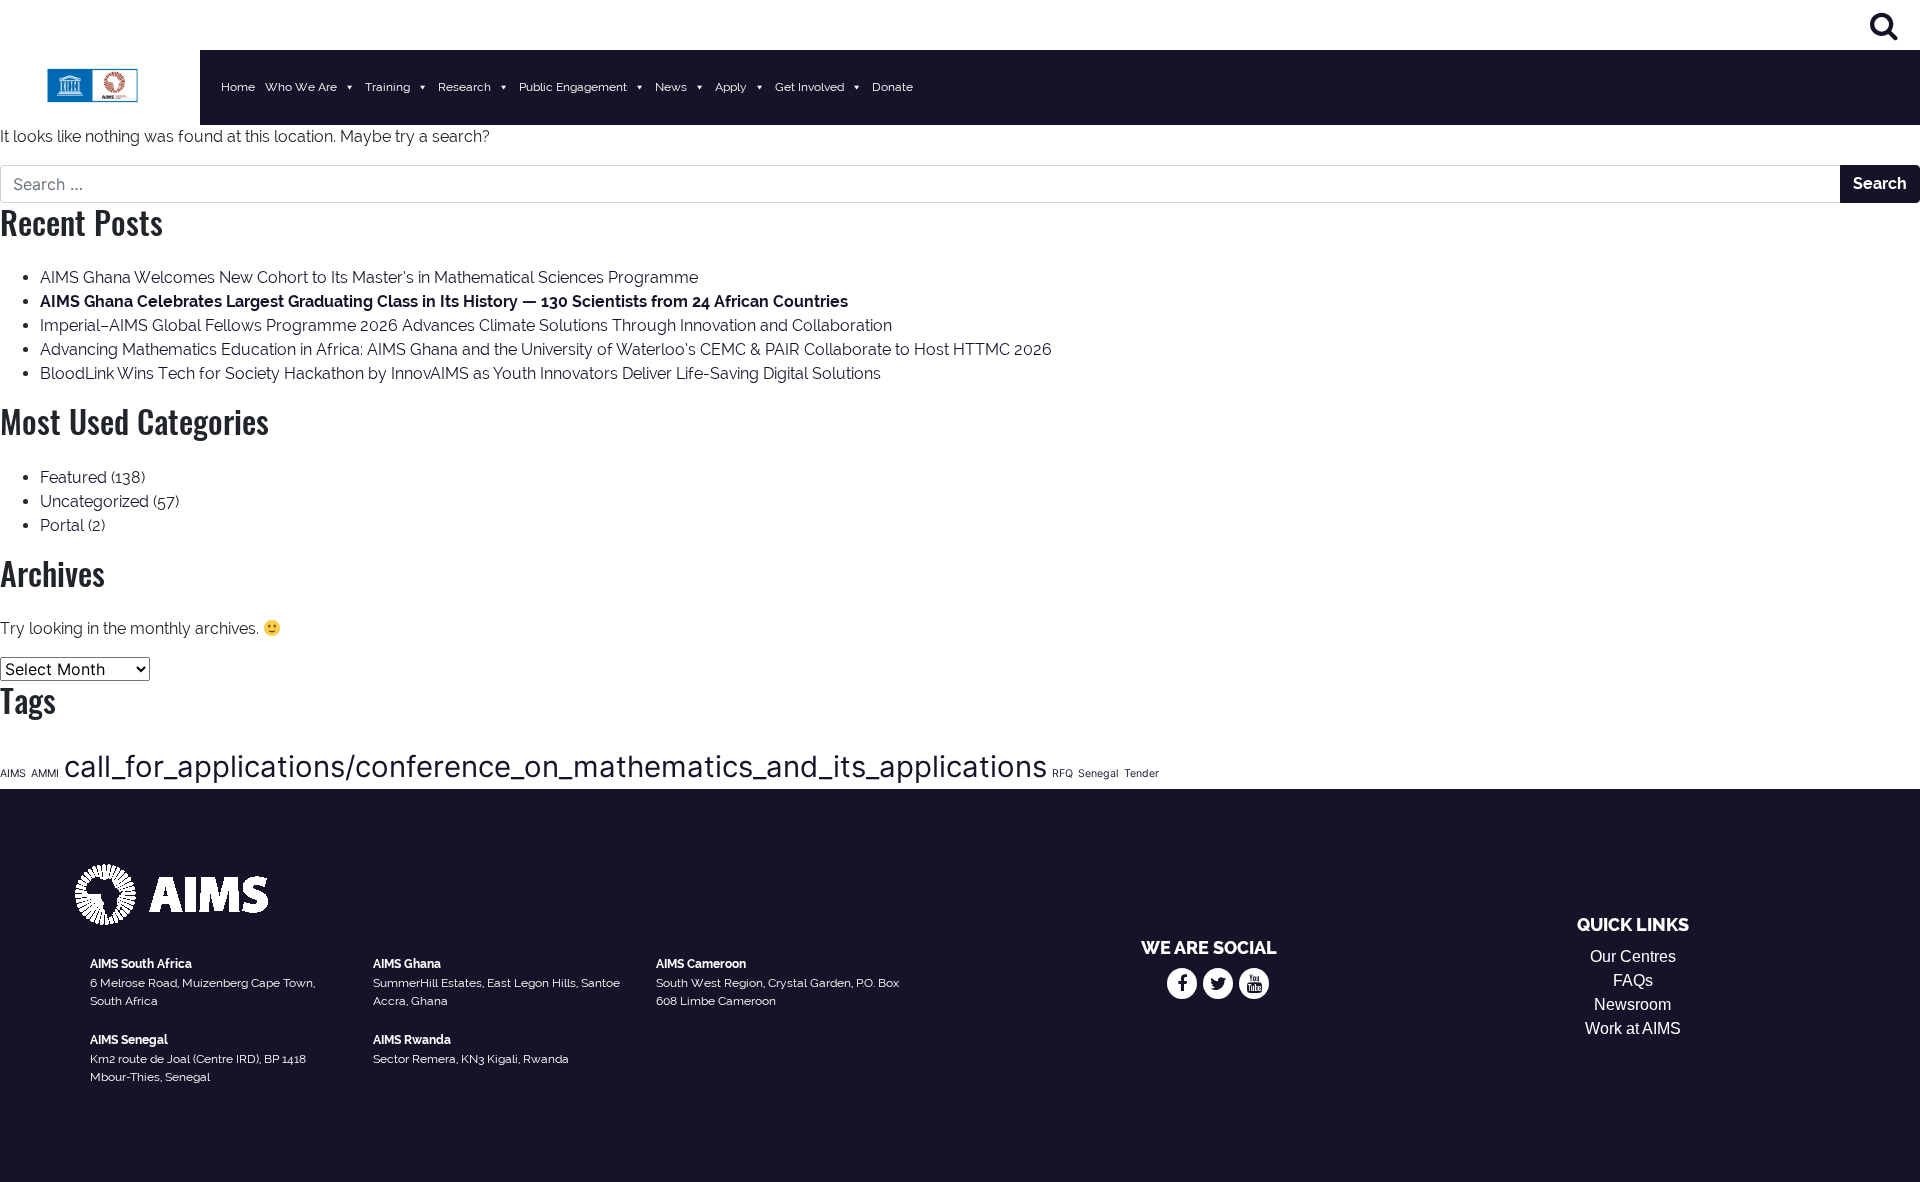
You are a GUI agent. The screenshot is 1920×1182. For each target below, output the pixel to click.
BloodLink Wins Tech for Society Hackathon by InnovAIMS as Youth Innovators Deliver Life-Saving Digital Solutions (460, 373)
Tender (1141, 773)
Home (238, 87)
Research (464, 87)
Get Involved (809, 87)
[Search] (1884, 25)
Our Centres (1633, 956)
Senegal (1098, 773)
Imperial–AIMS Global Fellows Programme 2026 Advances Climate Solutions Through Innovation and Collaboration (466, 325)
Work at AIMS (1633, 1028)
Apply (731, 87)
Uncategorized (94, 501)
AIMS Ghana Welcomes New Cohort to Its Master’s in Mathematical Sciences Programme (369, 277)
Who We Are (301, 87)
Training (387, 87)
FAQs (1633, 980)
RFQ (1062, 773)
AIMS (13, 773)
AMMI (45, 773)
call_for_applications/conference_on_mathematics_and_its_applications (555, 766)
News (671, 87)
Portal (62, 525)
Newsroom (1632, 1004)
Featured (73, 477)
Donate (892, 87)
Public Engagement (573, 87)
